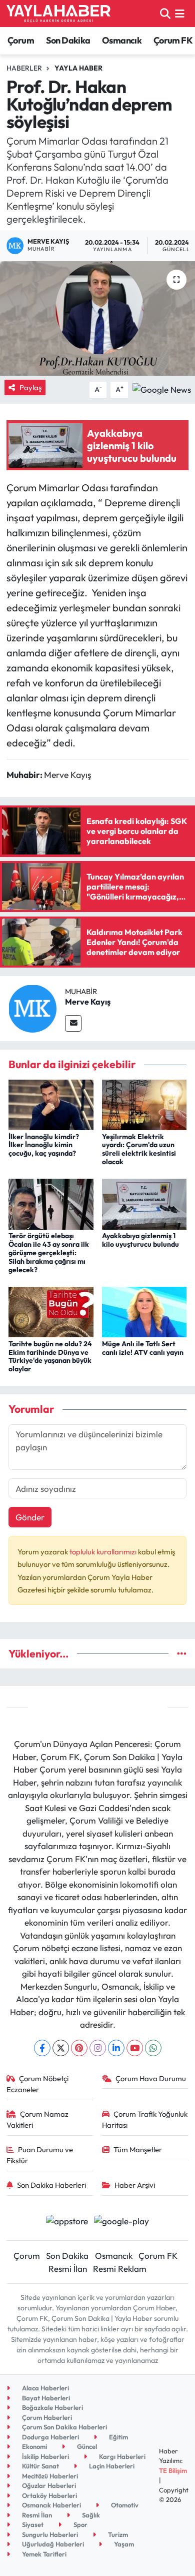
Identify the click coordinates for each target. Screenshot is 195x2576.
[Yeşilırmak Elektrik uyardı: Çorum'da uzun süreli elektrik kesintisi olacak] (144, 1104)
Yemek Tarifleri (43, 2554)
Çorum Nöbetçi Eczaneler (38, 2084)
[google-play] (122, 2222)
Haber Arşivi (135, 2185)
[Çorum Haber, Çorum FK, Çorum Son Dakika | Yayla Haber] (58, 14)
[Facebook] (42, 2048)
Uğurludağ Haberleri (52, 2544)
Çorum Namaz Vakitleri (38, 2119)
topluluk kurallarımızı (104, 1552)
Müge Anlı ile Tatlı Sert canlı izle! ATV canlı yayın (143, 1348)
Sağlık (90, 2515)
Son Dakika (68, 40)
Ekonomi (34, 2446)
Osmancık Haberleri (51, 2505)
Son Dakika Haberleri (51, 2185)
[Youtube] (135, 2048)
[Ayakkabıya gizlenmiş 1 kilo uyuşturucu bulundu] (144, 1203)
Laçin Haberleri (111, 2466)
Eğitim (118, 2437)
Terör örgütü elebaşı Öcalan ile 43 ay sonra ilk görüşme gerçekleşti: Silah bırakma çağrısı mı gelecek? (49, 1252)
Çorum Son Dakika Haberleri (64, 2427)
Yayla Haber (78, 68)
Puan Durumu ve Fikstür (40, 2155)
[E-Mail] (73, 1023)
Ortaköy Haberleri (49, 2495)
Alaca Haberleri (45, 2388)
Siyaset (32, 2524)
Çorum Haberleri (46, 2417)
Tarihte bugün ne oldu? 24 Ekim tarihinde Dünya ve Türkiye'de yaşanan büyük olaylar (50, 1356)
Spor (80, 2524)
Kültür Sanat (40, 2466)
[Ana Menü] (180, 13)
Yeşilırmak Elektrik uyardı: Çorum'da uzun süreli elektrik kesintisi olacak (139, 1149)
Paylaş (30, 387)
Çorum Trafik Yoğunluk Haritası (145, 2119)
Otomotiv (124, 2505)
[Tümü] (182, 1654)
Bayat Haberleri (45, 2398)
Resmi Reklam (120, 2269)
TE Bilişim (173, 2470)
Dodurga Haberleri (50, 2437)
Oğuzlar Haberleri (48, 2485)
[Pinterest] (79, 2048)
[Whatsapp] (153, 2048)
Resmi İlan (68, 2269)
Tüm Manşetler (138, 2150)
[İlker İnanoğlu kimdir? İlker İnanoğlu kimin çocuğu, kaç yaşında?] (51, 1104)
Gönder (30, 1517)
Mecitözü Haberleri (49, 2476)
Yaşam (123, 2544)
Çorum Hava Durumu (151, 2078)
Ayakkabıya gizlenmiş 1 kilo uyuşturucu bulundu (140, 1240)
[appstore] (67, 2222)
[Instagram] (98, 2048)
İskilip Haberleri (45, 2456)
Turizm (117, 2534)
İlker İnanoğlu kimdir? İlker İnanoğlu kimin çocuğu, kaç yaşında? (44, 1145)
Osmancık (122, 40)
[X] (61, 2048)
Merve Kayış (88, 1002)
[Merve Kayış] (32, 1007)
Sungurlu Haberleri (49, 2534)
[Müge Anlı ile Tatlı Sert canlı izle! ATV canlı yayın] (144, 1311)
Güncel (86, 2446)
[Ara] (165, 13)
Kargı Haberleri (121, 2456)
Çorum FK (173, 40)
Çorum (21, 40)
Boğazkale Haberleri (52, 2407)
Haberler (24, 68)
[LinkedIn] (116, 2048)
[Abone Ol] (162, 388)
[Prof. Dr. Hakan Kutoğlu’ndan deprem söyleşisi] (97, 318)
